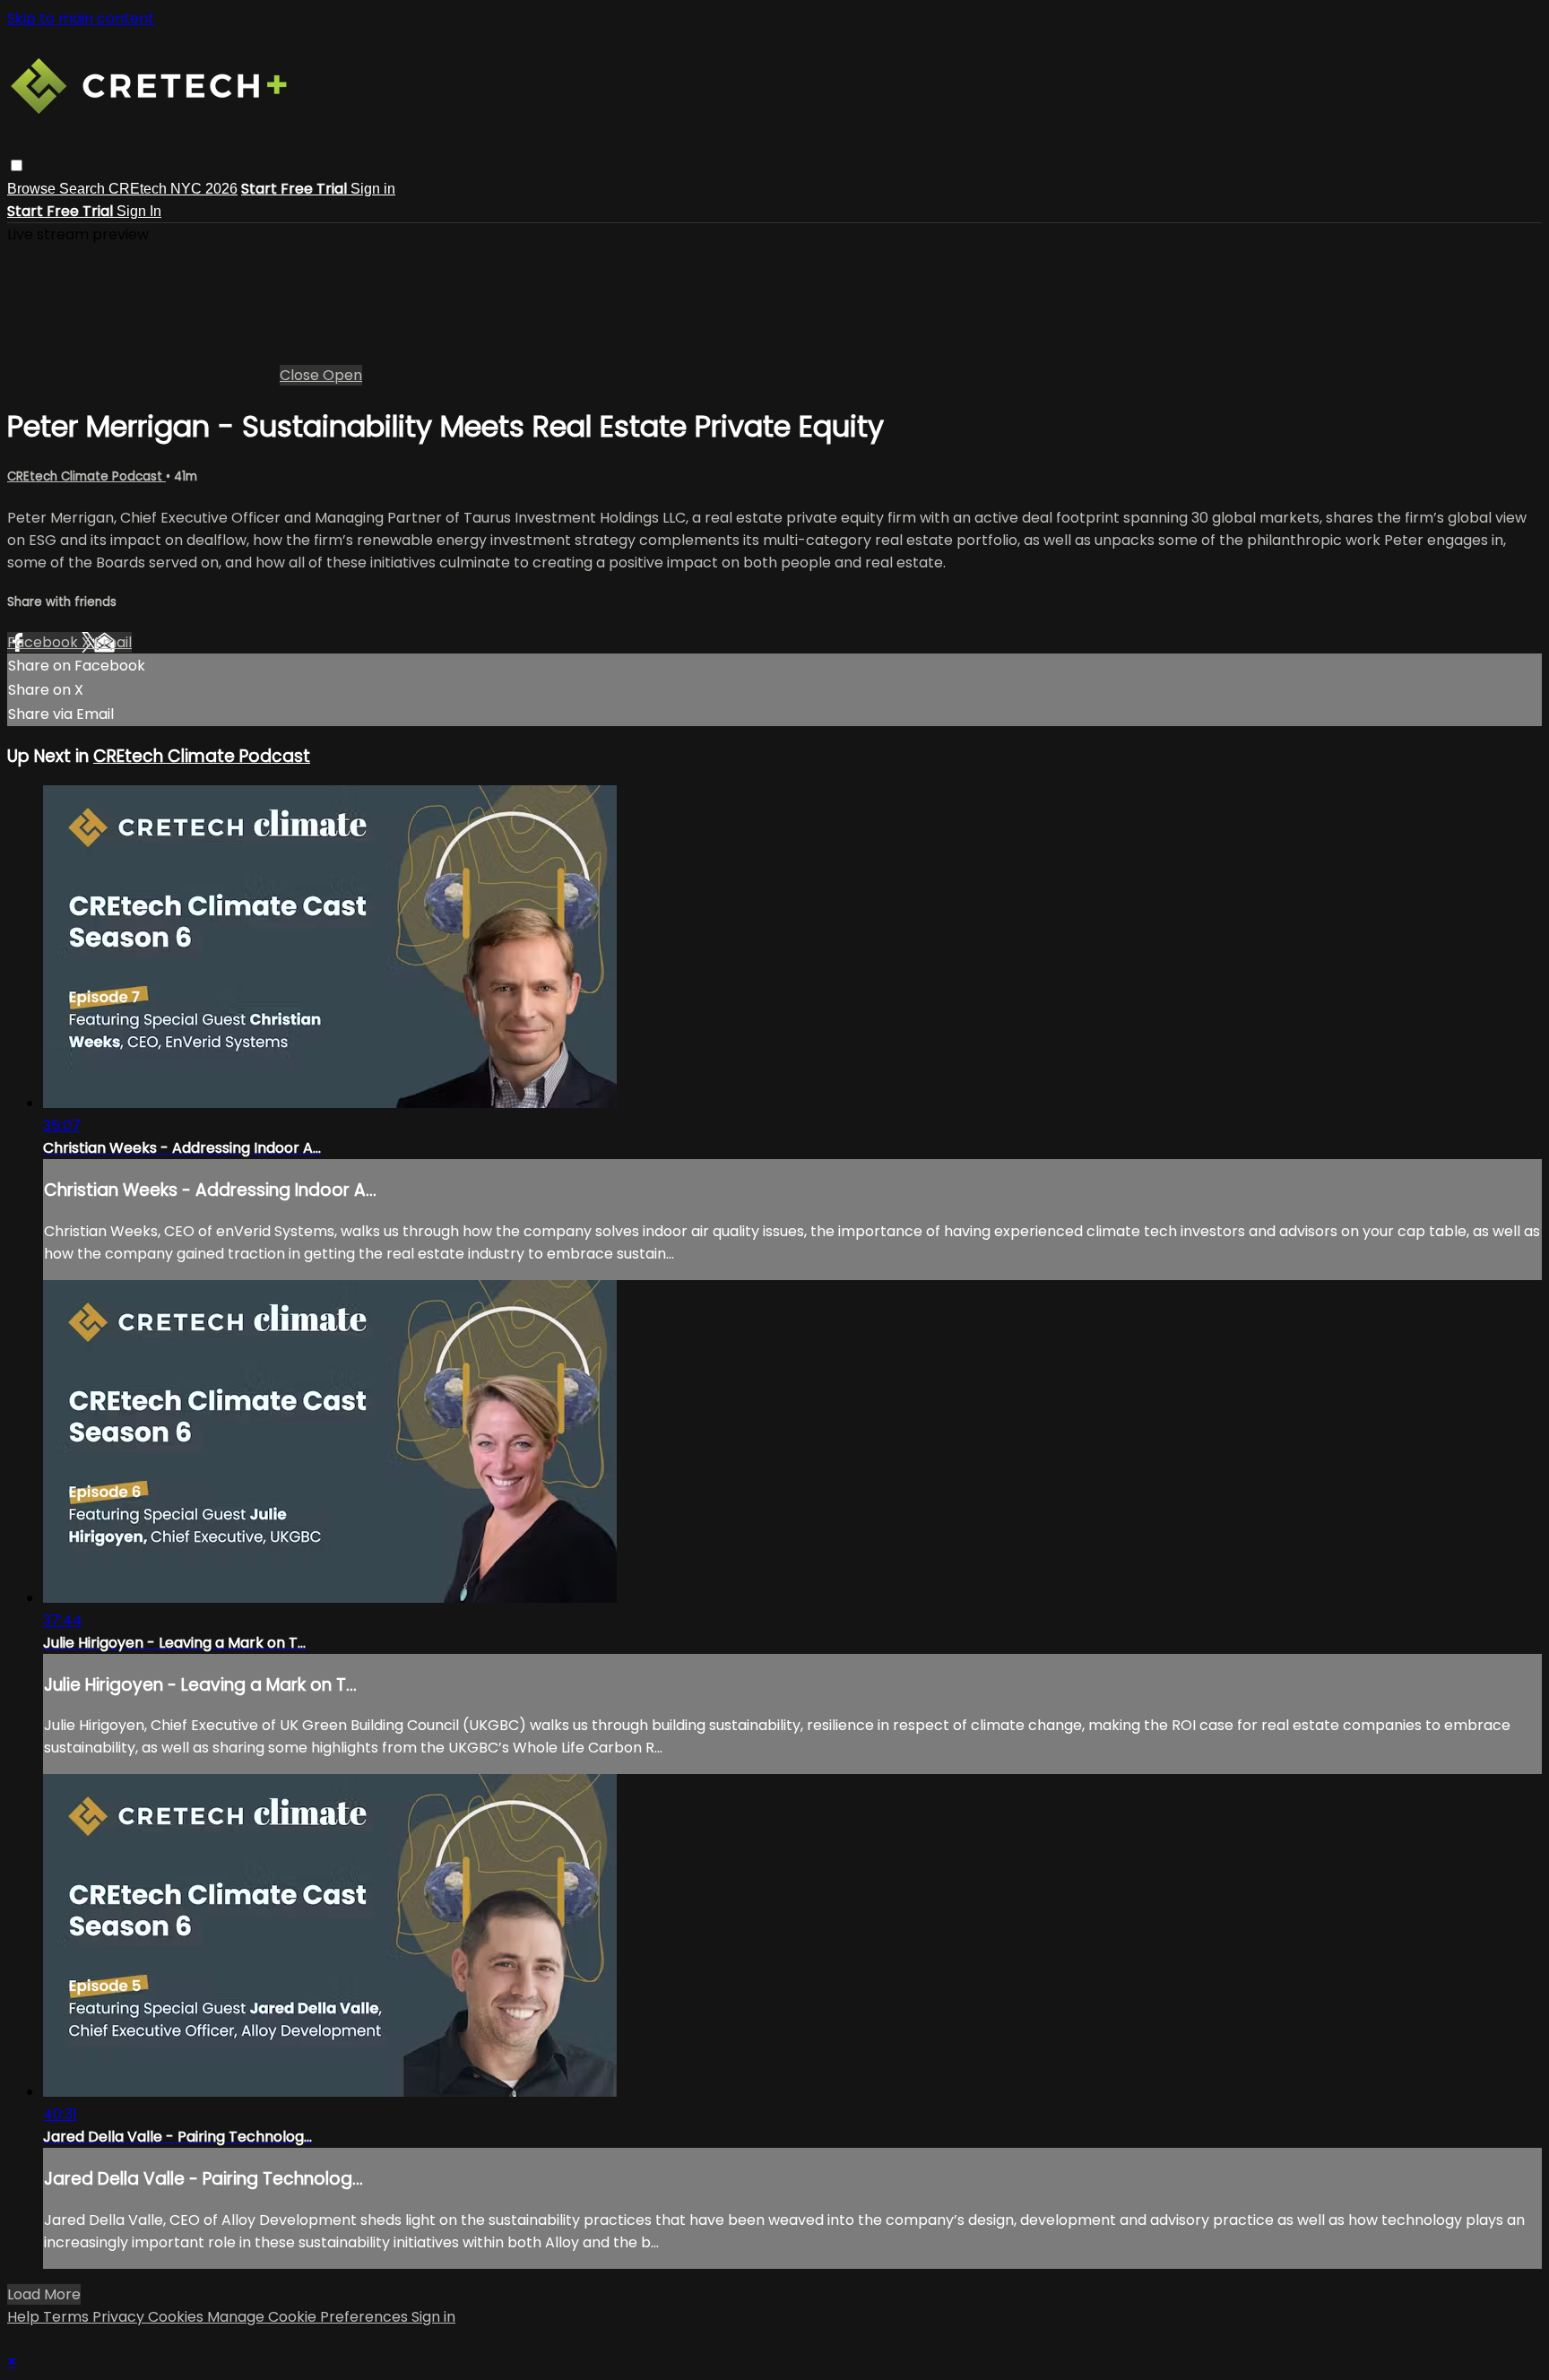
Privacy (120, 2317)
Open (342, 375)
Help (25, 2317)
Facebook (44, 642)
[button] (17, 165)
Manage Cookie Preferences (309, 2317)
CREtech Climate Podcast (87, 476)
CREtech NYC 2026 (173, 189)
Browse (33, 189)
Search (84, 189)
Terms (68, 2317)
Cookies (177, 2317)
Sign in (373, 189)
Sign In (139, 211)
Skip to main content (81, 18)
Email (113, 642)
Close (301, 375)
